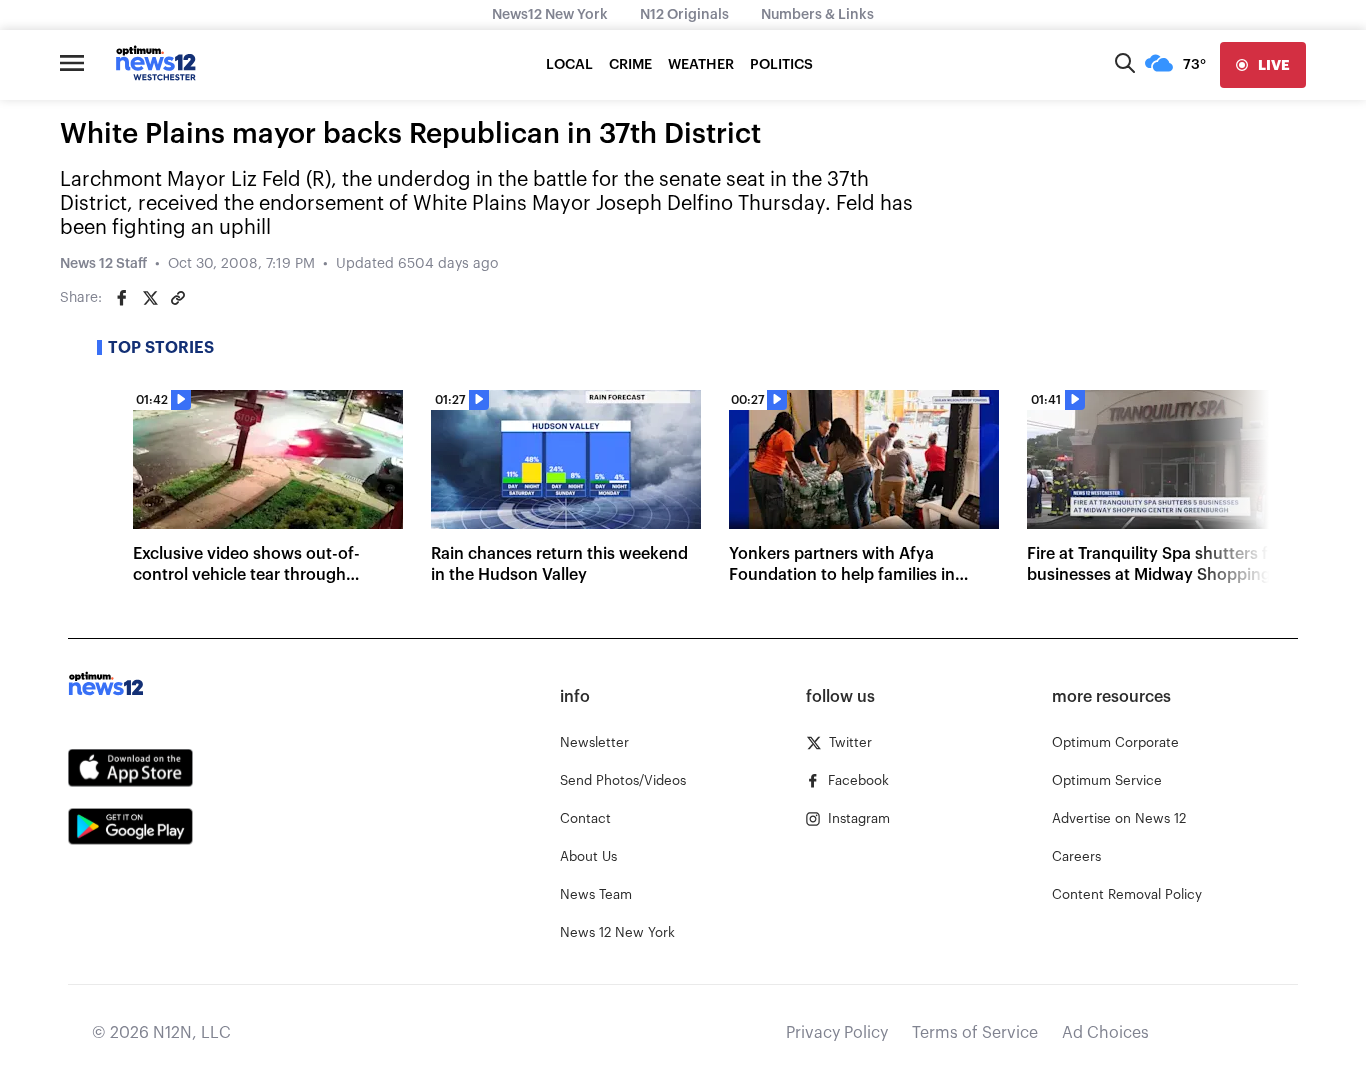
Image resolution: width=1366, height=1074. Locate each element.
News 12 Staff (103, 264)
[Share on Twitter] (150, 298)
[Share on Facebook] (122, 298)
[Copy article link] (178, 298)
